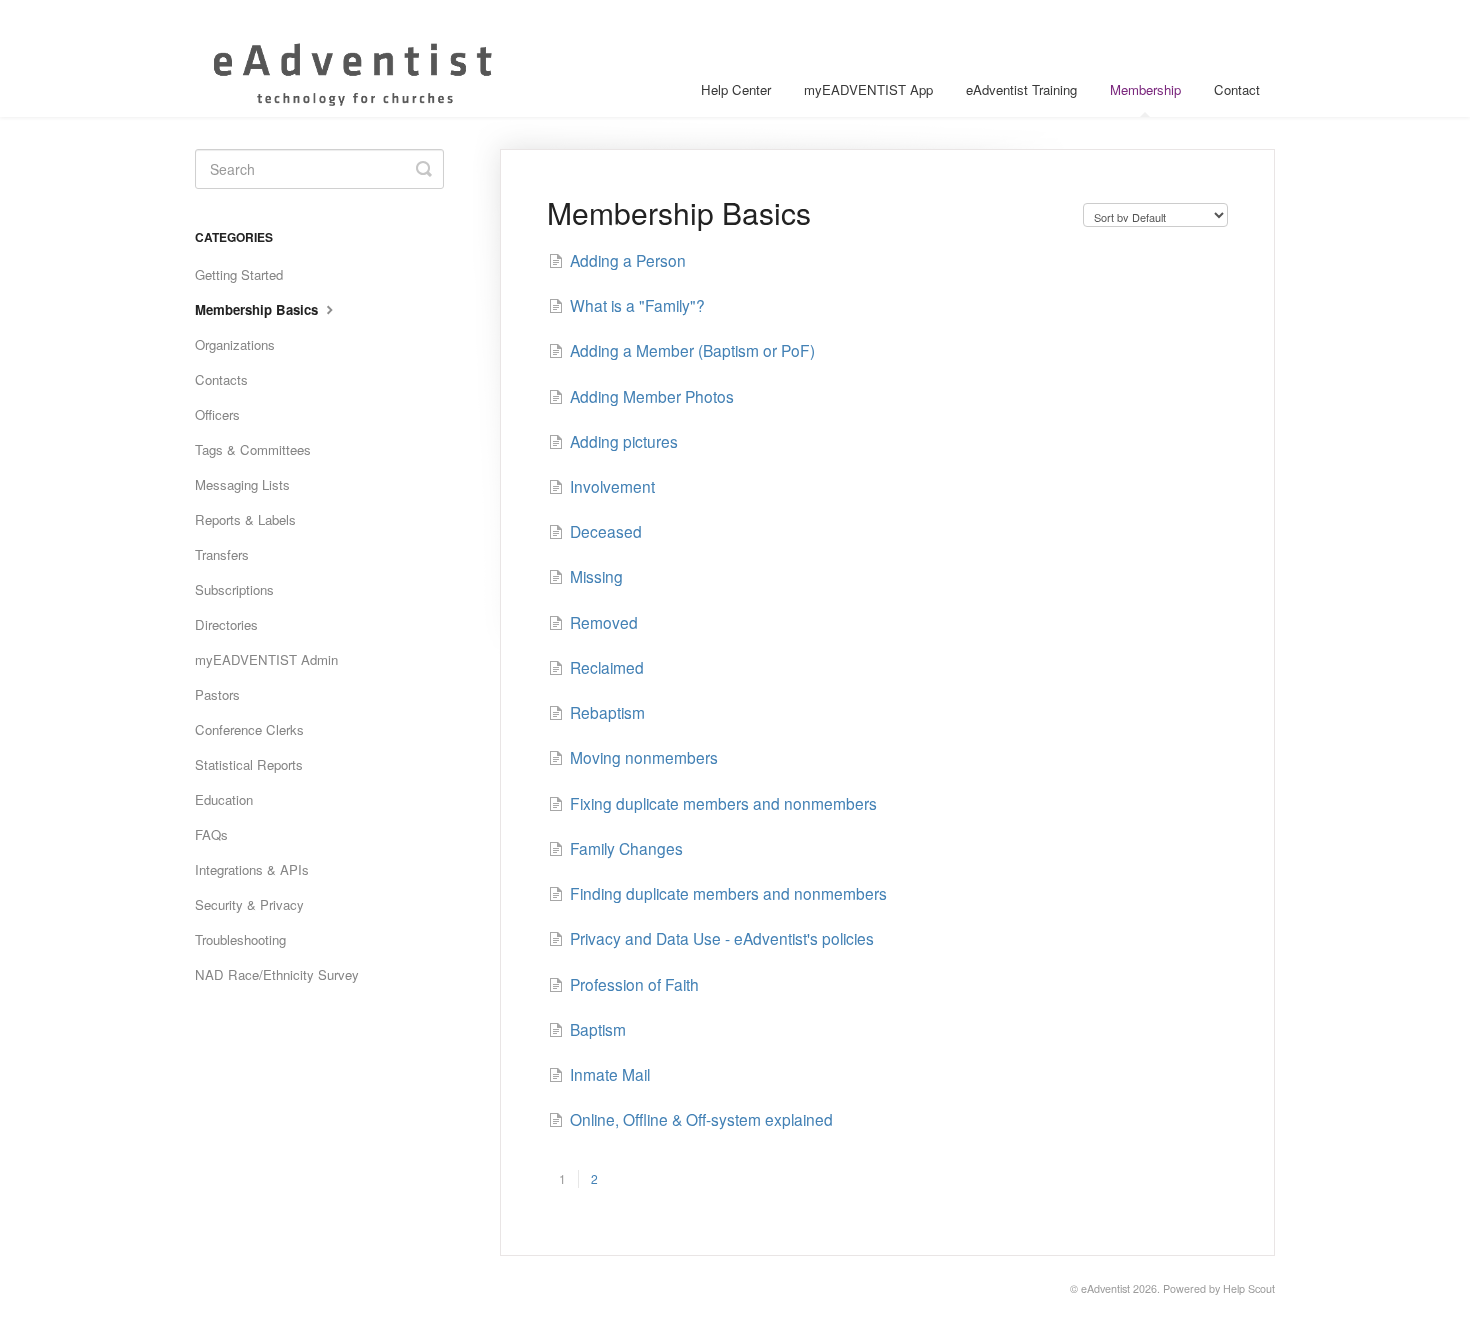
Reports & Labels (245, 519)
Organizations (235, 344)
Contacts (221, 379)
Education (224, 799)
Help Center (736, 89)
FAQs (211, 834)
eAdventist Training (1021, 89)
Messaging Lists (242, 484)
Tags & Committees (253, 449)
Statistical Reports (249, 764)
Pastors (217, 694)
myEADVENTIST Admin (266, 659)
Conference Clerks (249, 729)
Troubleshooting (240, 939)
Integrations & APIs (252, 869)
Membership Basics (258, 309)
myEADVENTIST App (868, 89)
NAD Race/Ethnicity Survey (277, 974)
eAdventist (1105, 1288)
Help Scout (1249, 1288)
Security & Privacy (249, 904)
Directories (226, 624)
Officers (217, 414)
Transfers (222, 554)
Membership (1145, 89)
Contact (1237, 89)
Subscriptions (234, 589)
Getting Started (239, 274)
